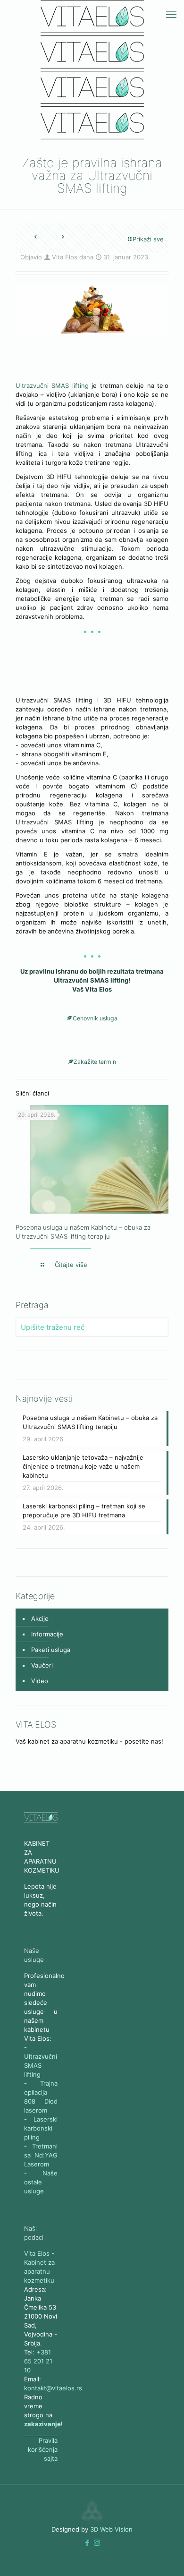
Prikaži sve (148, 239)
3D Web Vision (111, 2529)
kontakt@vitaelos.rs (53, 2388)
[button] (87, 2543)
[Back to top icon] (129, 2552)
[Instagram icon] (97, 2543)
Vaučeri (42, 1665)
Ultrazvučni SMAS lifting (52, 385)
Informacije (47, 1634)
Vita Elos (65, 257)
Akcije (40, 1618)
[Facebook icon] (87, 2543)
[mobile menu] (171, 14)
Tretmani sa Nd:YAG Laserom (41, 2155)
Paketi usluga (51, 1650)
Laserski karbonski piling (41, 2128)
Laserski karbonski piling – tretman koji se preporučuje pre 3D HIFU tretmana (84, 1511)
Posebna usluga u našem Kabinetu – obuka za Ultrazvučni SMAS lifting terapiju (90, 1422)
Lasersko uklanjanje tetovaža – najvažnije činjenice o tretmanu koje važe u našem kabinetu (83, 1466)
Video (40, 1681)
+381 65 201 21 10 (38, 2361)
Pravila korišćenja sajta (43, 2449)
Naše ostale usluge (41, 2182)
